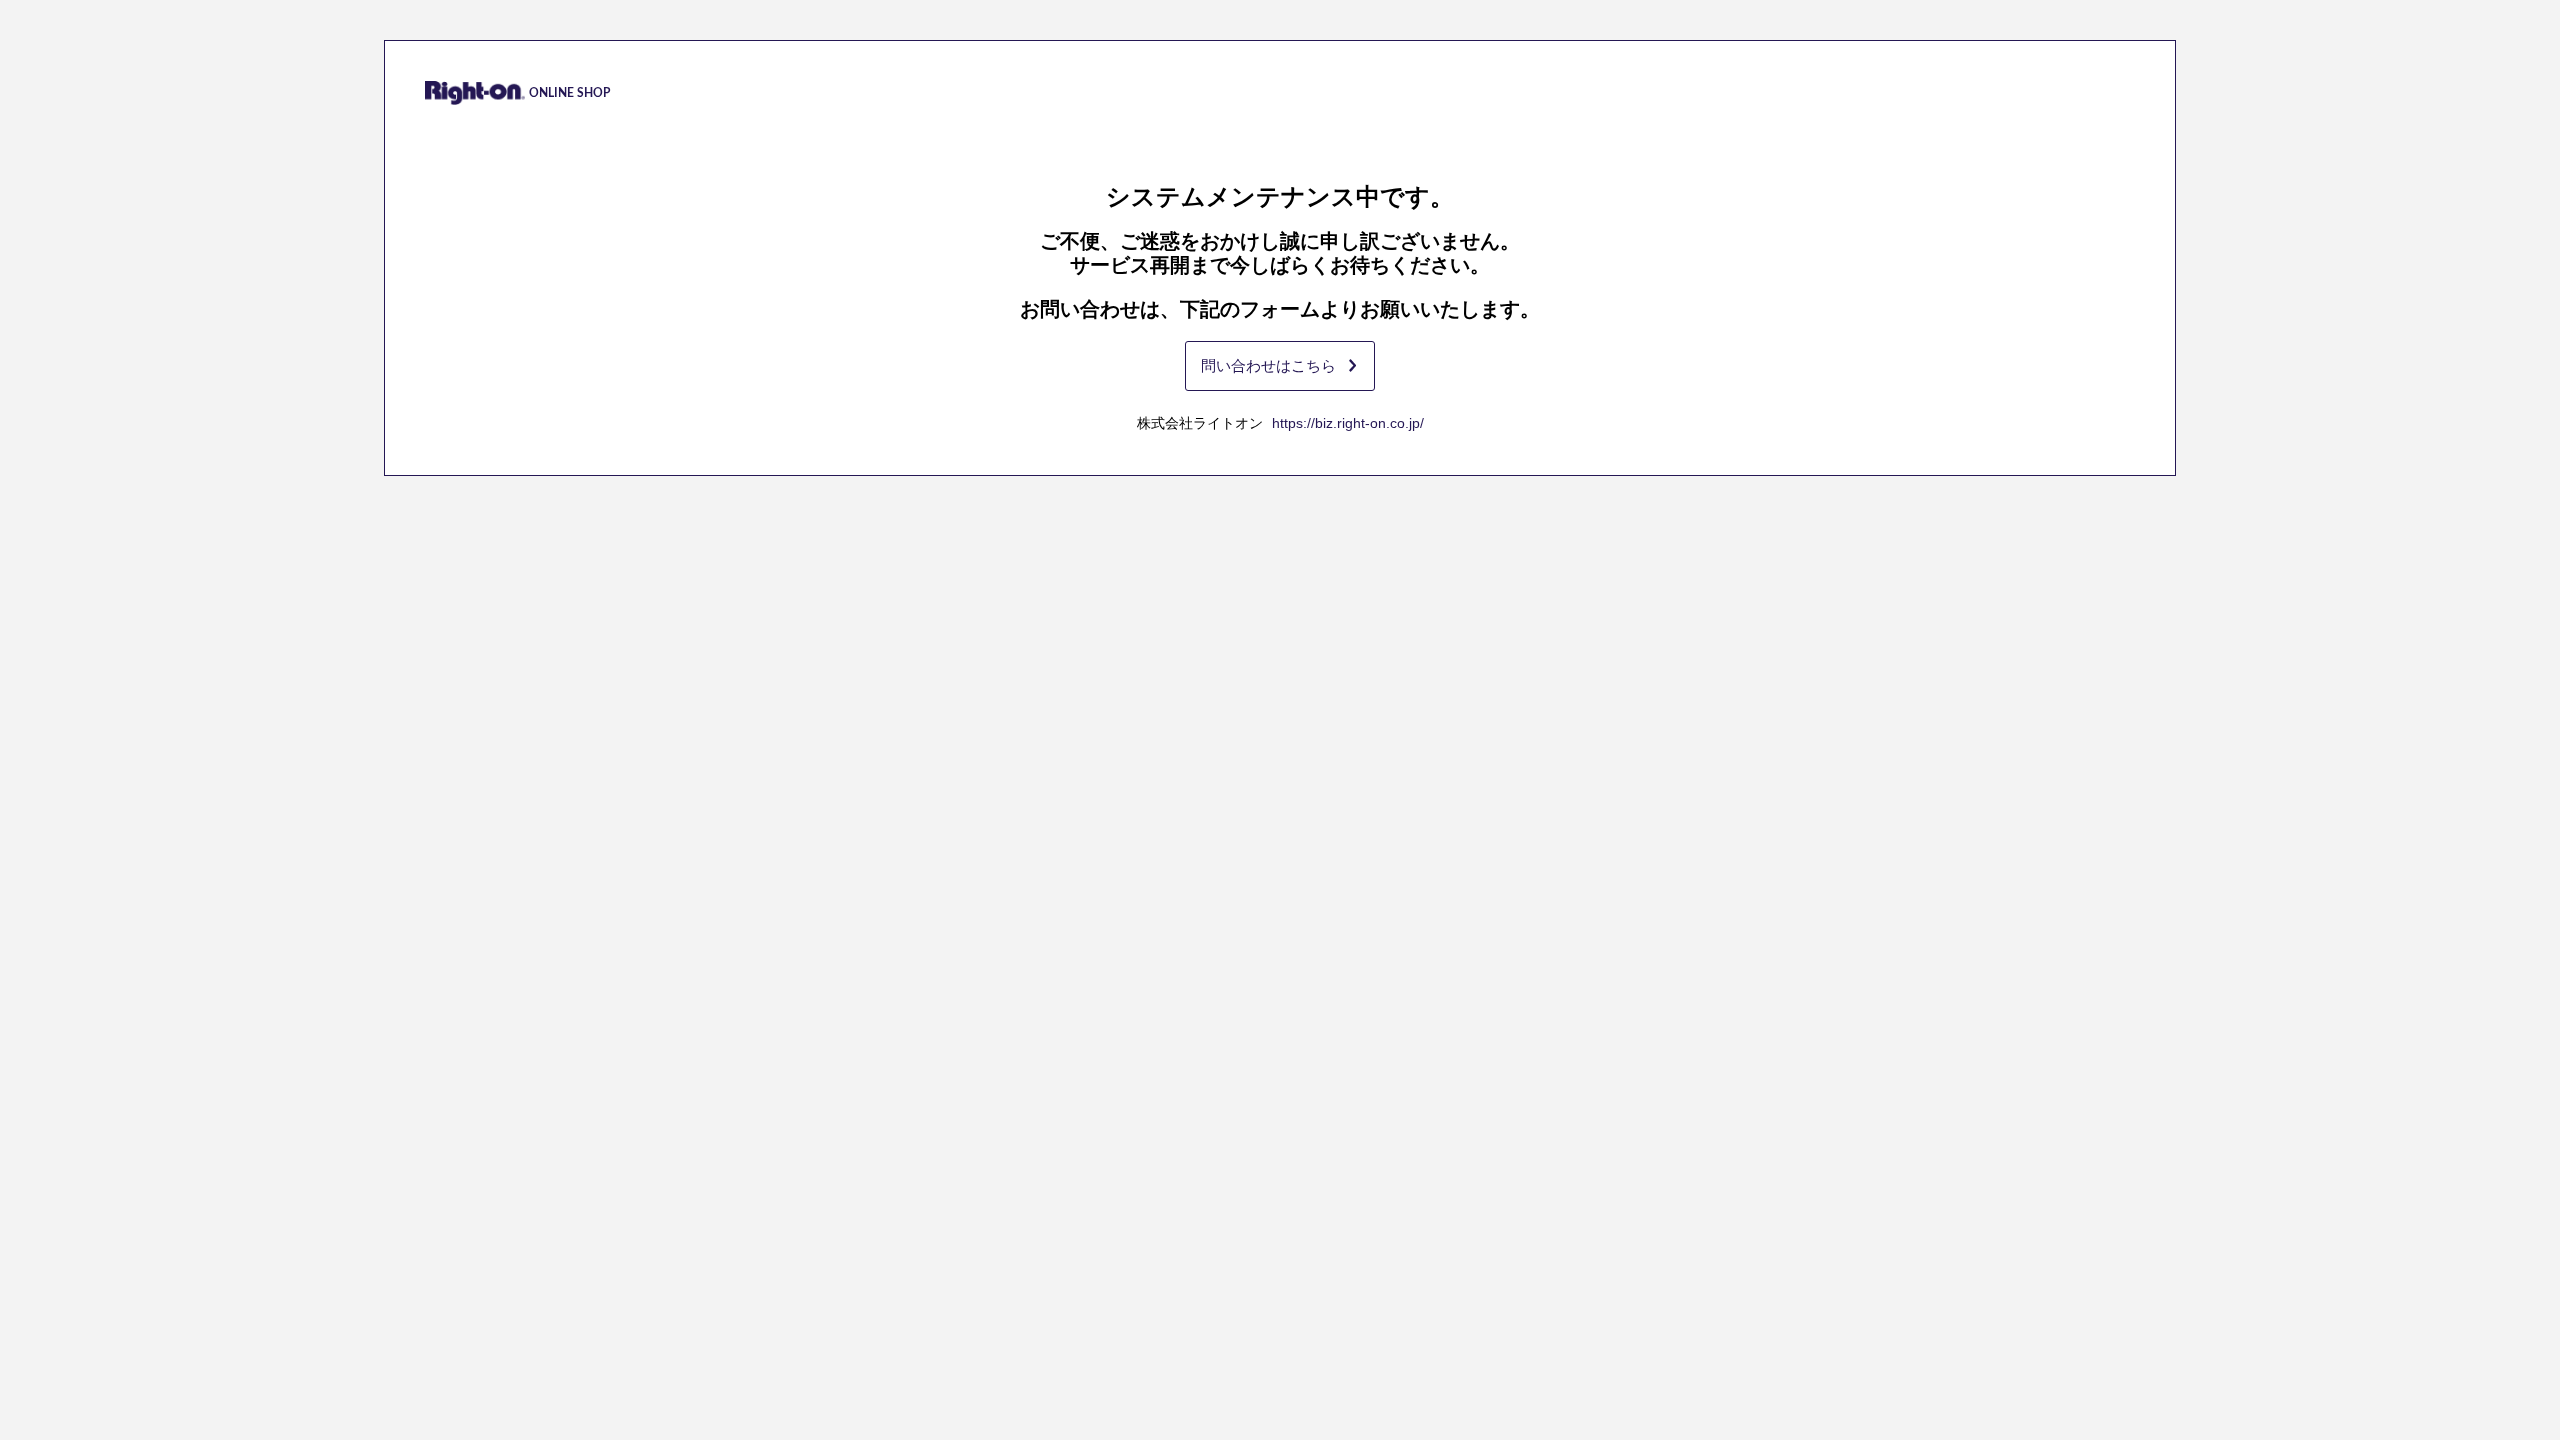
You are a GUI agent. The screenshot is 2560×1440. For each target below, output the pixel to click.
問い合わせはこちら (1268, 365)
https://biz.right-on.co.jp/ (1348, 423)
